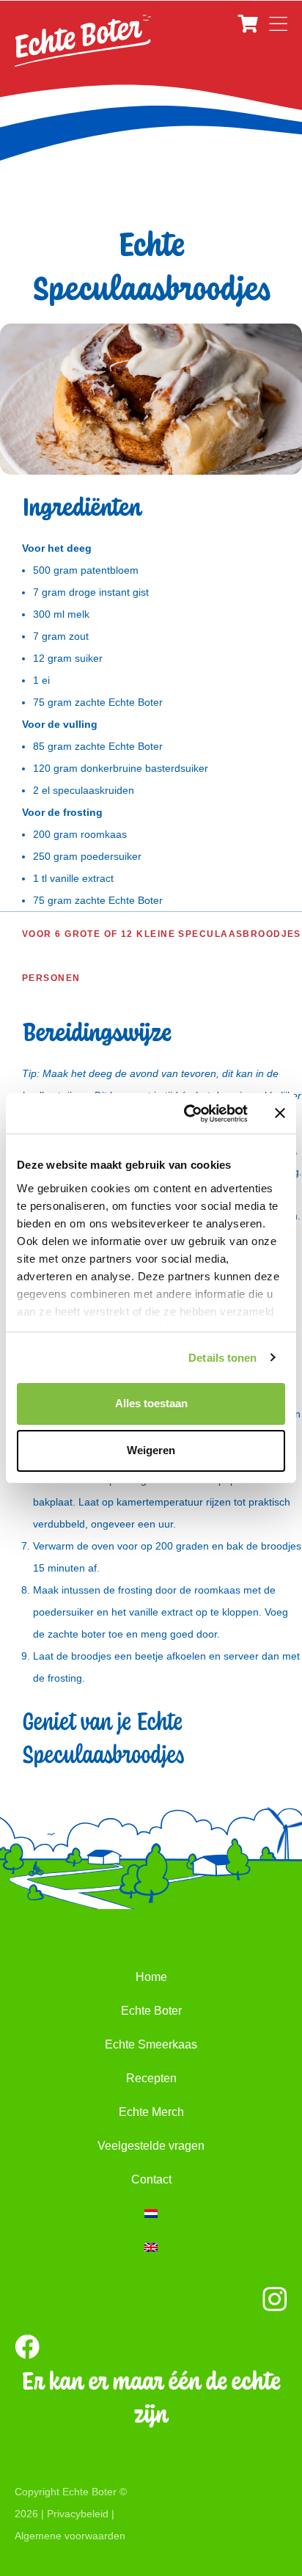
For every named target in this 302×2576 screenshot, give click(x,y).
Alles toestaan (151, 1403)
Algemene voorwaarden (70, 2536)
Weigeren (151, 1450)
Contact (151, 2179)
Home (151, 1977)
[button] (278, 24)
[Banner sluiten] (280, 1113)
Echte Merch (151, 2112)
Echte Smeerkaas (151, 2044)
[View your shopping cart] (250, 24)
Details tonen (222, 1358)
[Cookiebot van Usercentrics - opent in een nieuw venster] (187, 1114)
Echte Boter (151, 2011)
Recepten (151, 2078)
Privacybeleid (78, 2514)
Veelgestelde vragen (151, 2146)
